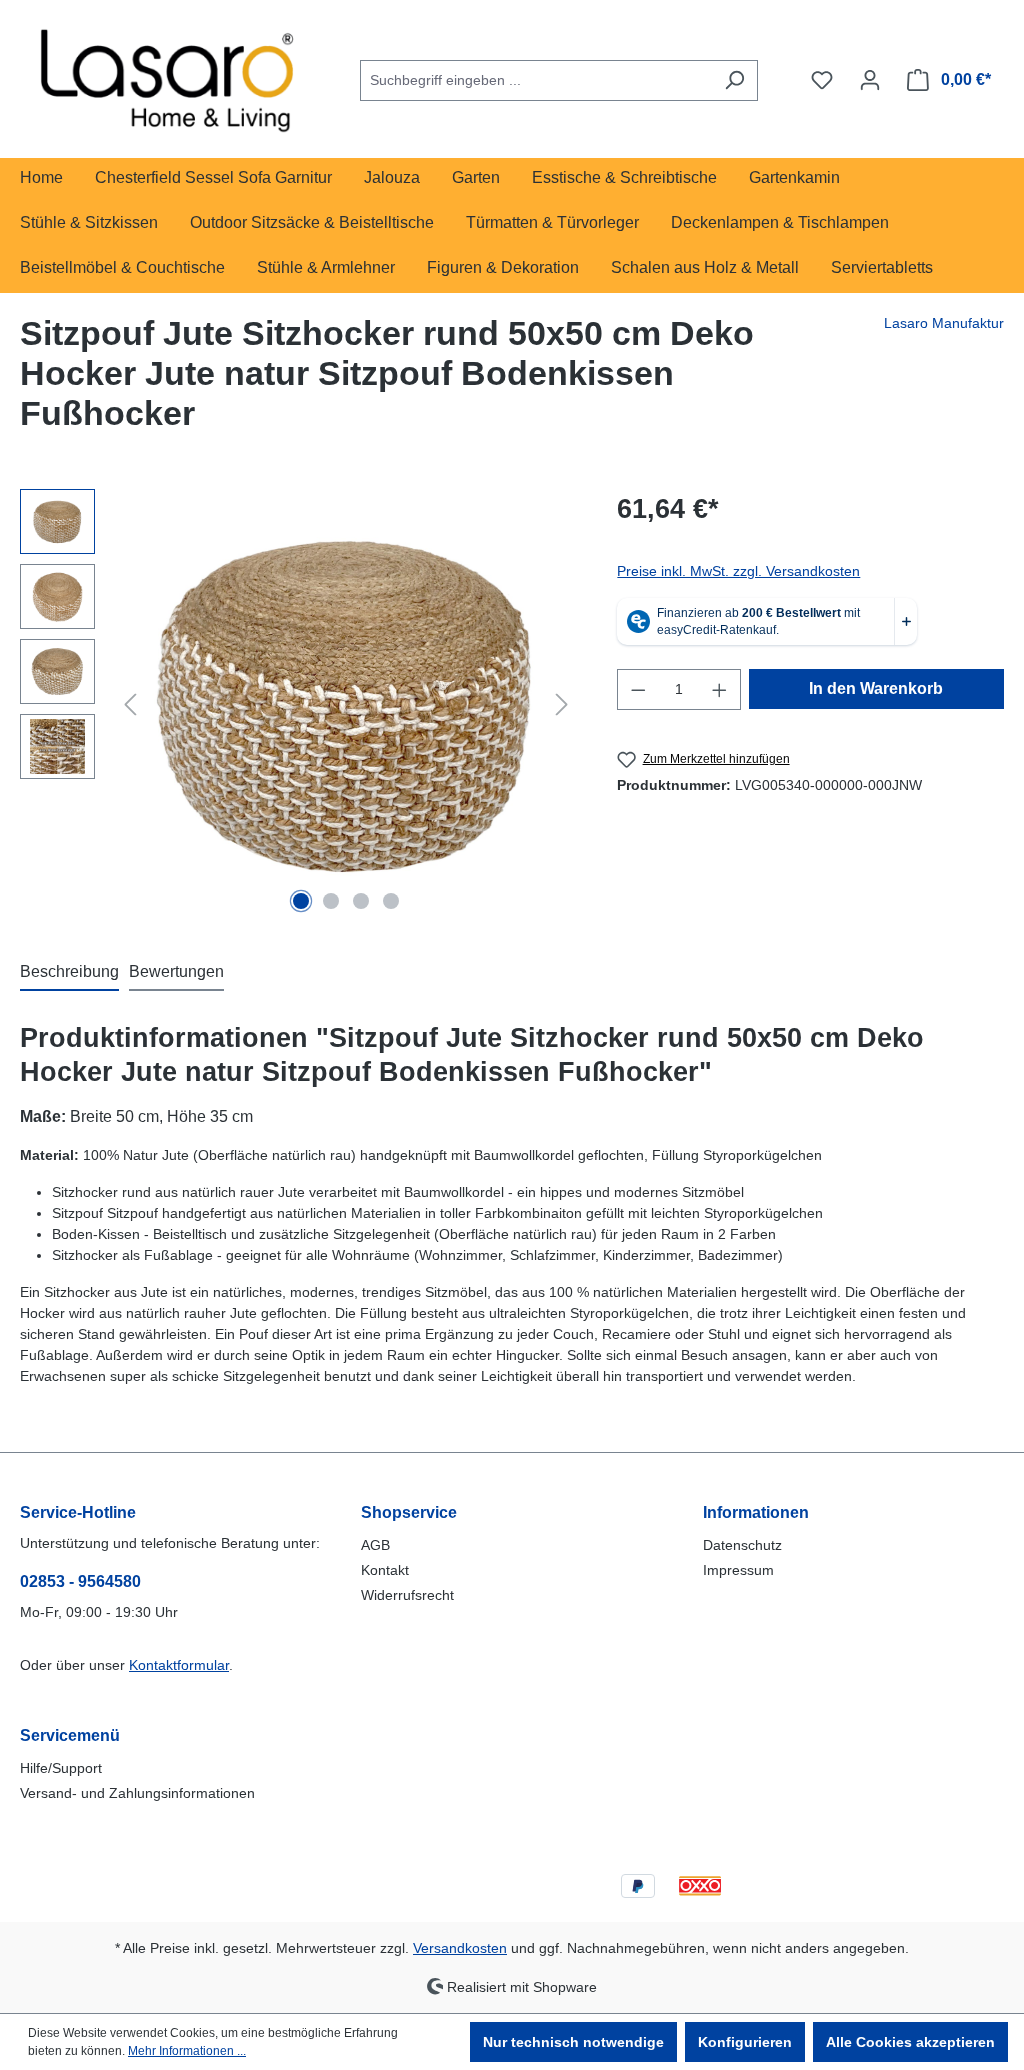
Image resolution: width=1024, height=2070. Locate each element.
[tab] (69, 973)
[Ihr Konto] (870, 80)
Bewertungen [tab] (176, 971)
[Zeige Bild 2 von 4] (331, 901)
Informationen (756, 1512)
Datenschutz (742, 1545)
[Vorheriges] (130, 704)
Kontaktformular (179, 1665)
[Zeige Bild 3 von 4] (361, 901)
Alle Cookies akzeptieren (910, 2042)
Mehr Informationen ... (187, 2051)
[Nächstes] (562, 704)
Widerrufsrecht (407, 1595)
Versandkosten (460, 1948)
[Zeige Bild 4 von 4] (391, 901)
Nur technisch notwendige (573, 2042)
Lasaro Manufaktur (944, 323)
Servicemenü (70, 1735)
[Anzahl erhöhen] (720, 689)
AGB (375, 1545)
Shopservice (409, 1512)
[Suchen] (734, 80)
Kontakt (385, 1570)
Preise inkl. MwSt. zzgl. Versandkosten (738, 571)
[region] (298, 704)
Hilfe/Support (61, 1768)
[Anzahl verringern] (638, 689)
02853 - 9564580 (80, 1581)
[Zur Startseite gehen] (170, 76)
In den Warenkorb (876, 688)
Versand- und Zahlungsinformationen (137, 1793)
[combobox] (536, 80)
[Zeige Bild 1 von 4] (301, 901)
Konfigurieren (745, 2042)
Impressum (738, 1570)
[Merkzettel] (822, 80)
